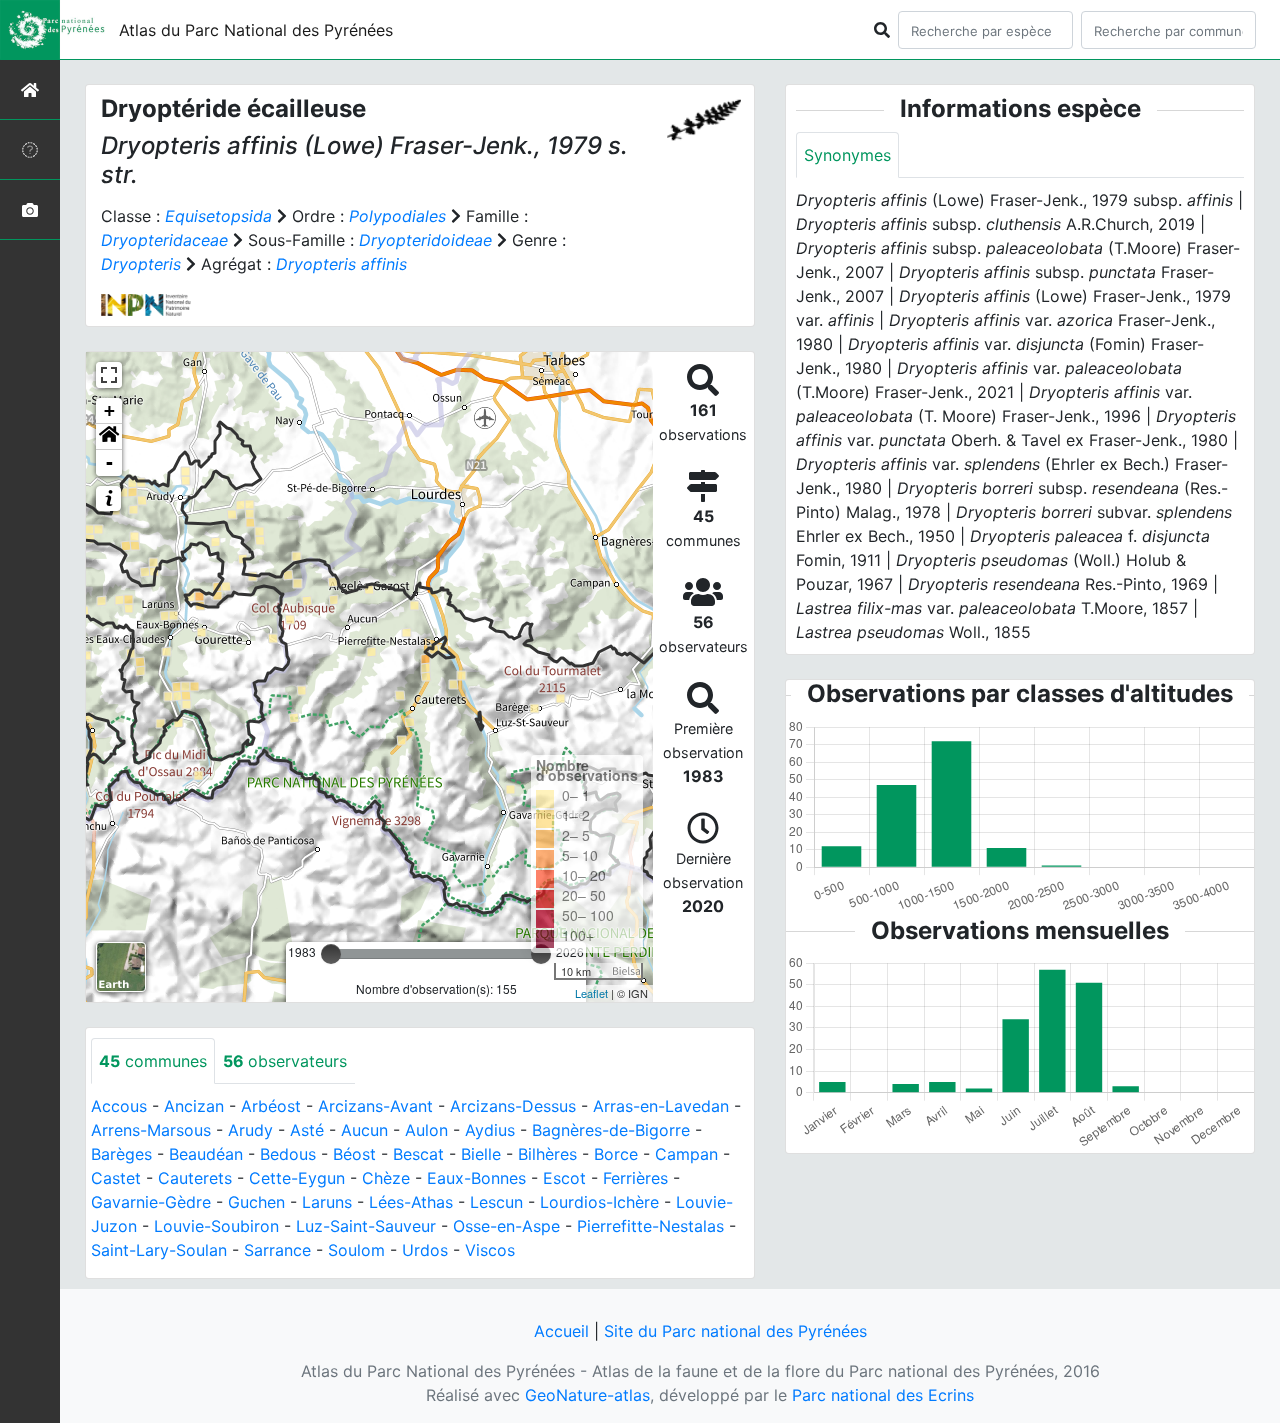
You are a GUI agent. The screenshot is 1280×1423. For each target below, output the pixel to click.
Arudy (250, 1130)
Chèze (386, 1178)
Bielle (481, 1154)
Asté (307, 1130)
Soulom (356, 1250)
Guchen (256, 1202)
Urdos (425, 1250)
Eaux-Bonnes (476, 1178)
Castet (116, 1178)
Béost (354, 1154)
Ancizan (194, 1106)
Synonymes (847, 155)
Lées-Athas (411, 1202)
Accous (119, 1106)
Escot (564, 1178)
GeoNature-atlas (587, 1395)
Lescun (496, 1202)
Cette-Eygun (297, 1178)
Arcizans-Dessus (513, 1106)
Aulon (426, 1130)
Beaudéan (206, 1154)
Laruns (327, 1202)
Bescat (418, 1154)
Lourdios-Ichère (599, 1202)
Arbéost (271, 1106)
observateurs (285, 1061)
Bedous (288, 1154)
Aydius (490, 1130)
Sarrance (277, 1250)
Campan (686, 1154)
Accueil (561, 1331)
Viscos (490, 1250)
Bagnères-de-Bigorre (611, 1130)
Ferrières (635, 1178)
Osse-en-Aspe (506, 1226)
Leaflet (591, 993)
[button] (109, 437)
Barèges (121, 1154)
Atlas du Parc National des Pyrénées (256, 30)
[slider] (331, 954)
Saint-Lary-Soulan (159, 1250)
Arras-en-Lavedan (661, 1106)
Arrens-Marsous (151, 1130)
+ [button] (109, 410)
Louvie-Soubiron (216, 1226)
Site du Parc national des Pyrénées (735, 1331)
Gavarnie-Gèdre (151, 1202)
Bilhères (547, 1154)
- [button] (109, 462)
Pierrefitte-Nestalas (650, 1226)
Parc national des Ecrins (883, 1395)
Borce (616, 1154)
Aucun (364, 1130)
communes (153, 1061)
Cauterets (195, 1178)
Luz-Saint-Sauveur (366, 1226)
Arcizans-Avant (375, 1106)
